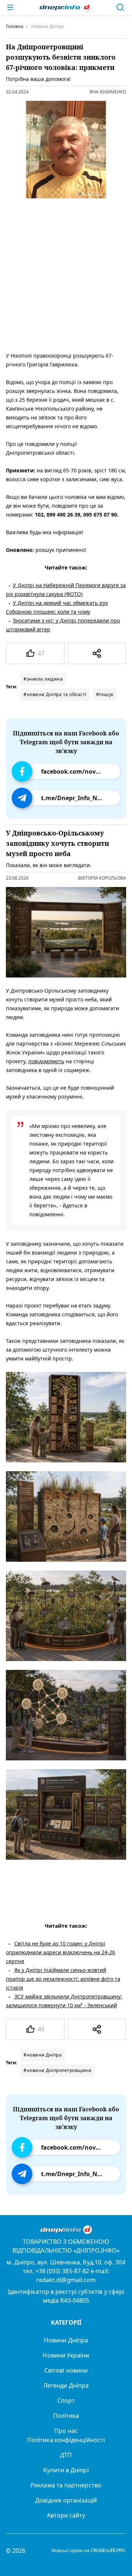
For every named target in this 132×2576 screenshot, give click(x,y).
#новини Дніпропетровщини (57, 2070)
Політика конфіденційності (66, 2440)
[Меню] (10, 7)
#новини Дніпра (43, 2055)
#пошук (105, 694)
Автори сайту (66, 2515)
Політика (66, 2416)
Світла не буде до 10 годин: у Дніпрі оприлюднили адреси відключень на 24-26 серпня (60, 1952)
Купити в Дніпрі (66, 2470)
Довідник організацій (66, 2500)
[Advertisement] (66, 273)
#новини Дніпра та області (55, 694)
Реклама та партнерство (66, 2485)
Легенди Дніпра (66, 2385)
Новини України (66, 2355)
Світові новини (66, 2370)
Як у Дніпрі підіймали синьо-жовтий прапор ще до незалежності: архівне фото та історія (63, 1979)
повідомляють (46, 1061)
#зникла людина (43, 679)
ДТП (66, 2455)
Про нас (66, 2431)
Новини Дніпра (66, 2340)
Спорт (66, 2401)
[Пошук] (120, 7)
